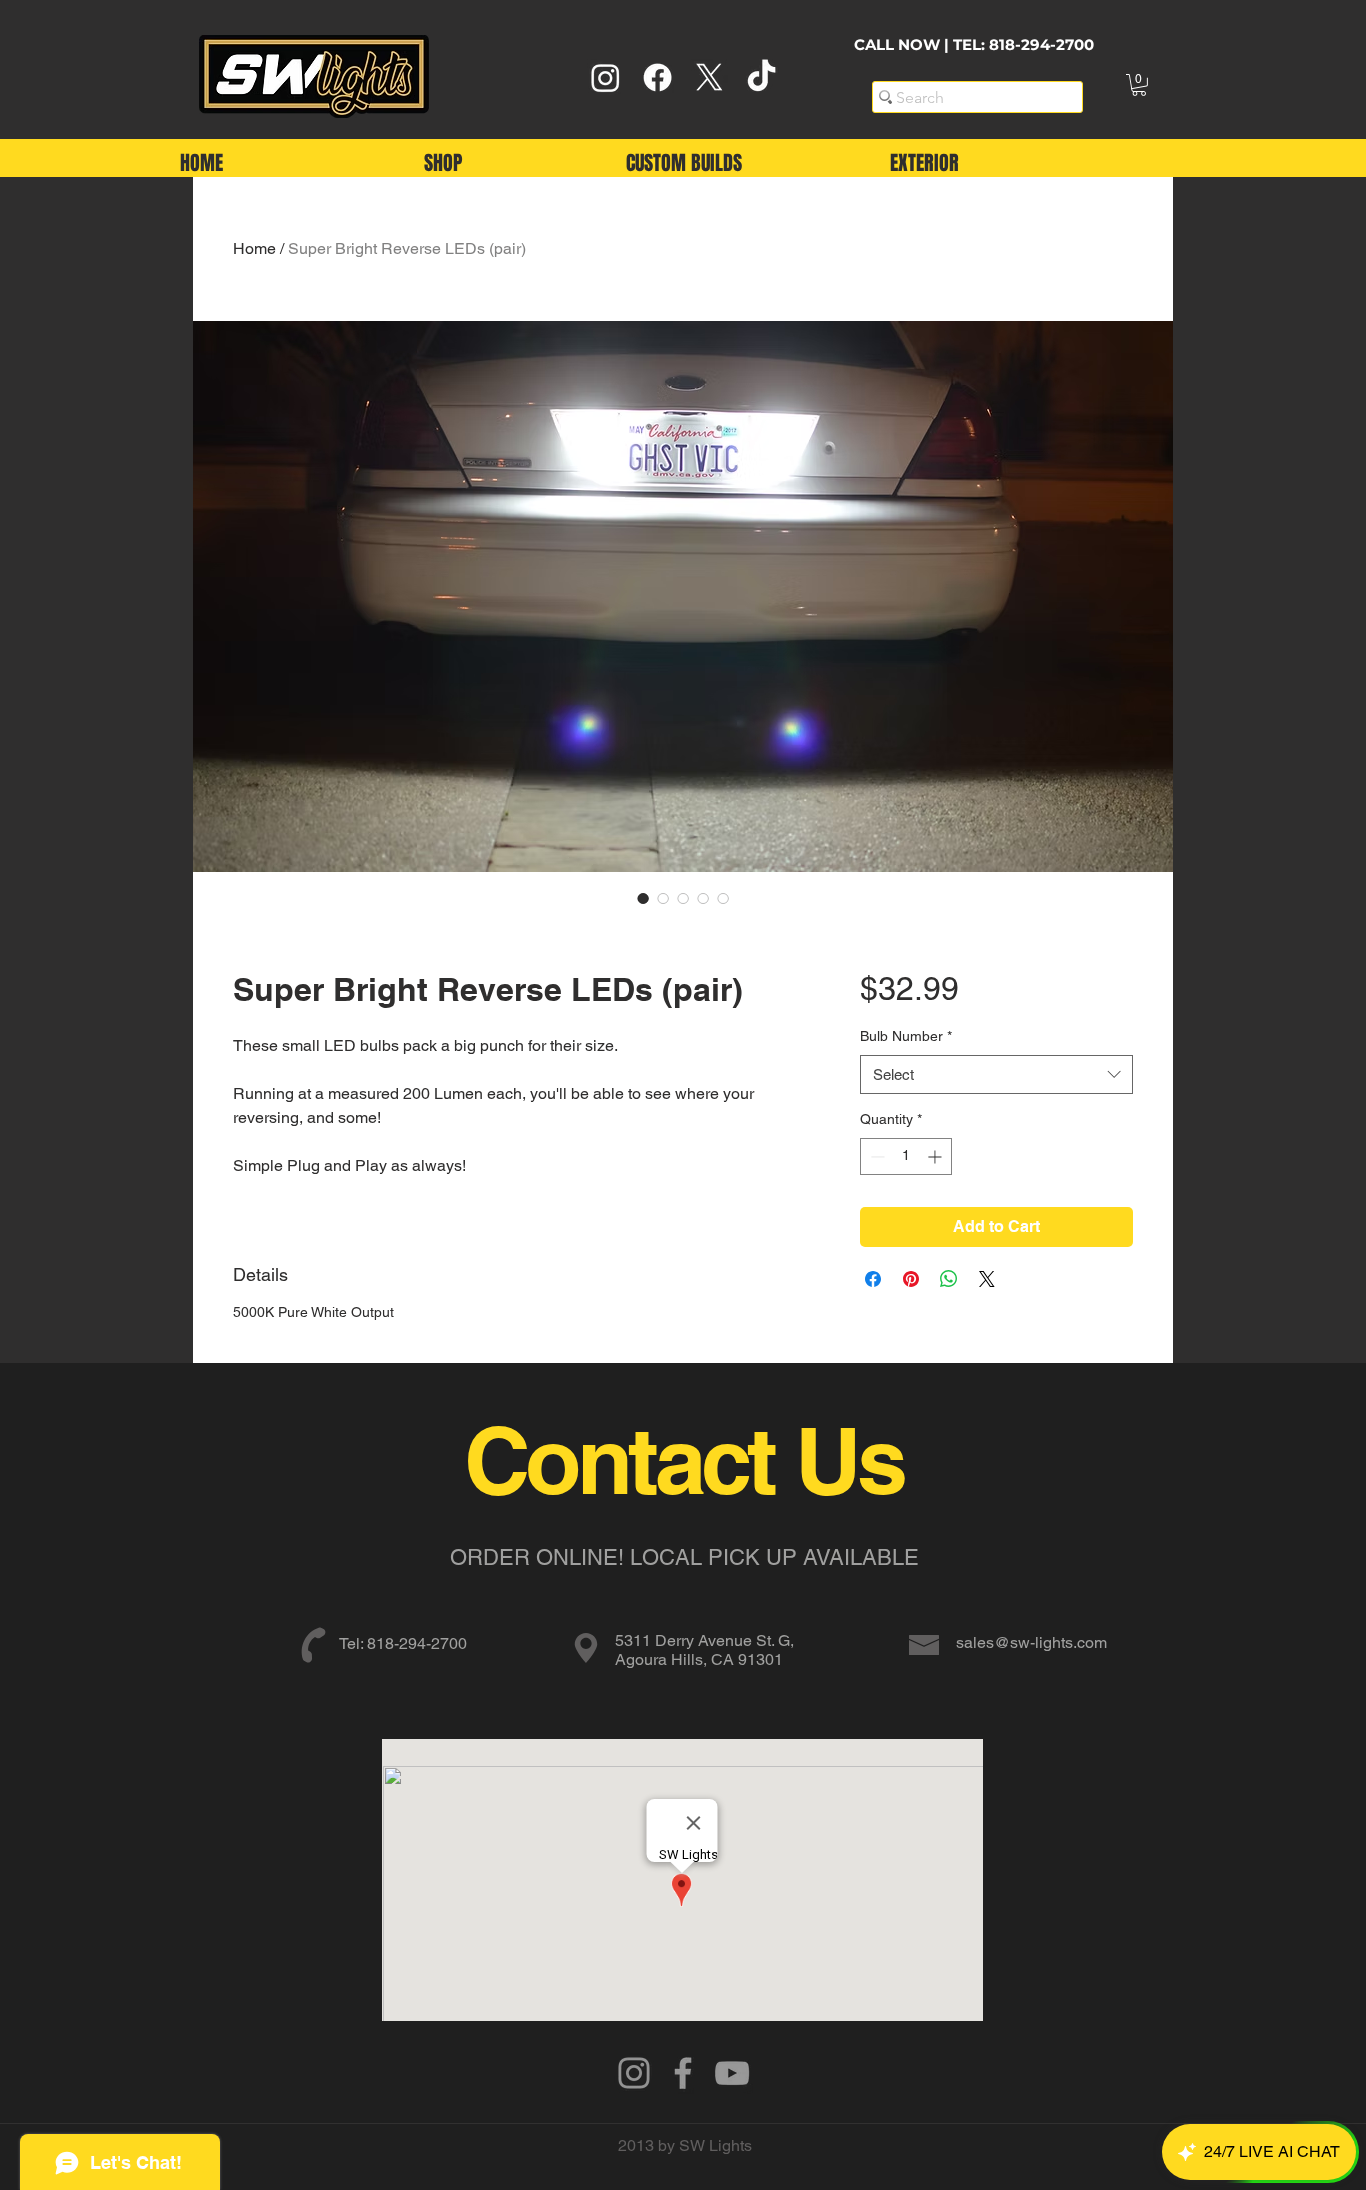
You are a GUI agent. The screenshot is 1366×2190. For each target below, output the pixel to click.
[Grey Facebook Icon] (683, 2073)
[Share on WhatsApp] (949, 1279)
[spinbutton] (906, 1156)
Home (254, 248)
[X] (709, 77)
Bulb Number (906, 1036)
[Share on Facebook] (873, 1279)
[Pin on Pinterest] (911, 1279)
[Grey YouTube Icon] (732, 2073)
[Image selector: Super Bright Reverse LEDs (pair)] (643, 898)
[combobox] (996, 1074)
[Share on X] (987, 1279)
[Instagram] (605, 77)
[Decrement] (875, 1156)
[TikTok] (761, 77)
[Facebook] (657, 77)
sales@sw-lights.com (1031, 1642)
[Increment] (936, 1156)
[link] (1139, 85)
